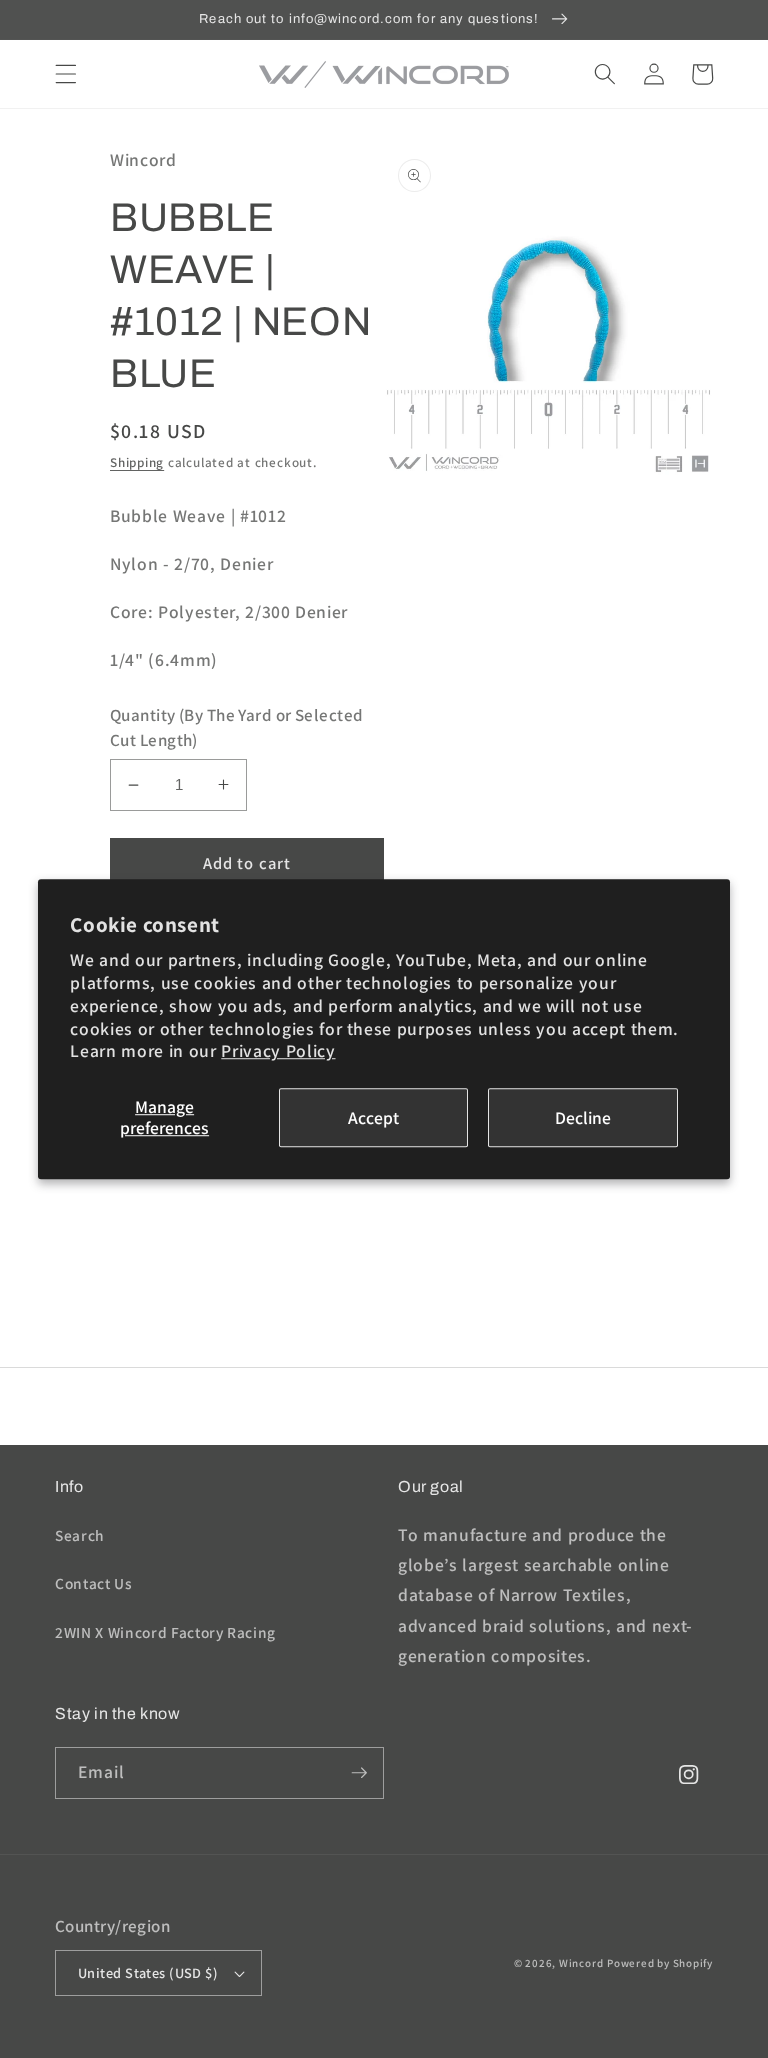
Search (80, 1535)
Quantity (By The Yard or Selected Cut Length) (237, 727)
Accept (373, 1117)
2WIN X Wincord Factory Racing (165, 1632)
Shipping (137, 462)
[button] (66, 74)
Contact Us (94, 1583)
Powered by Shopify (660, 1963)
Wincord (581, 1963)
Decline (583, 1117)
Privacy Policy (278, 1051)
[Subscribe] (359, 1773)
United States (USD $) (148, 1972)
